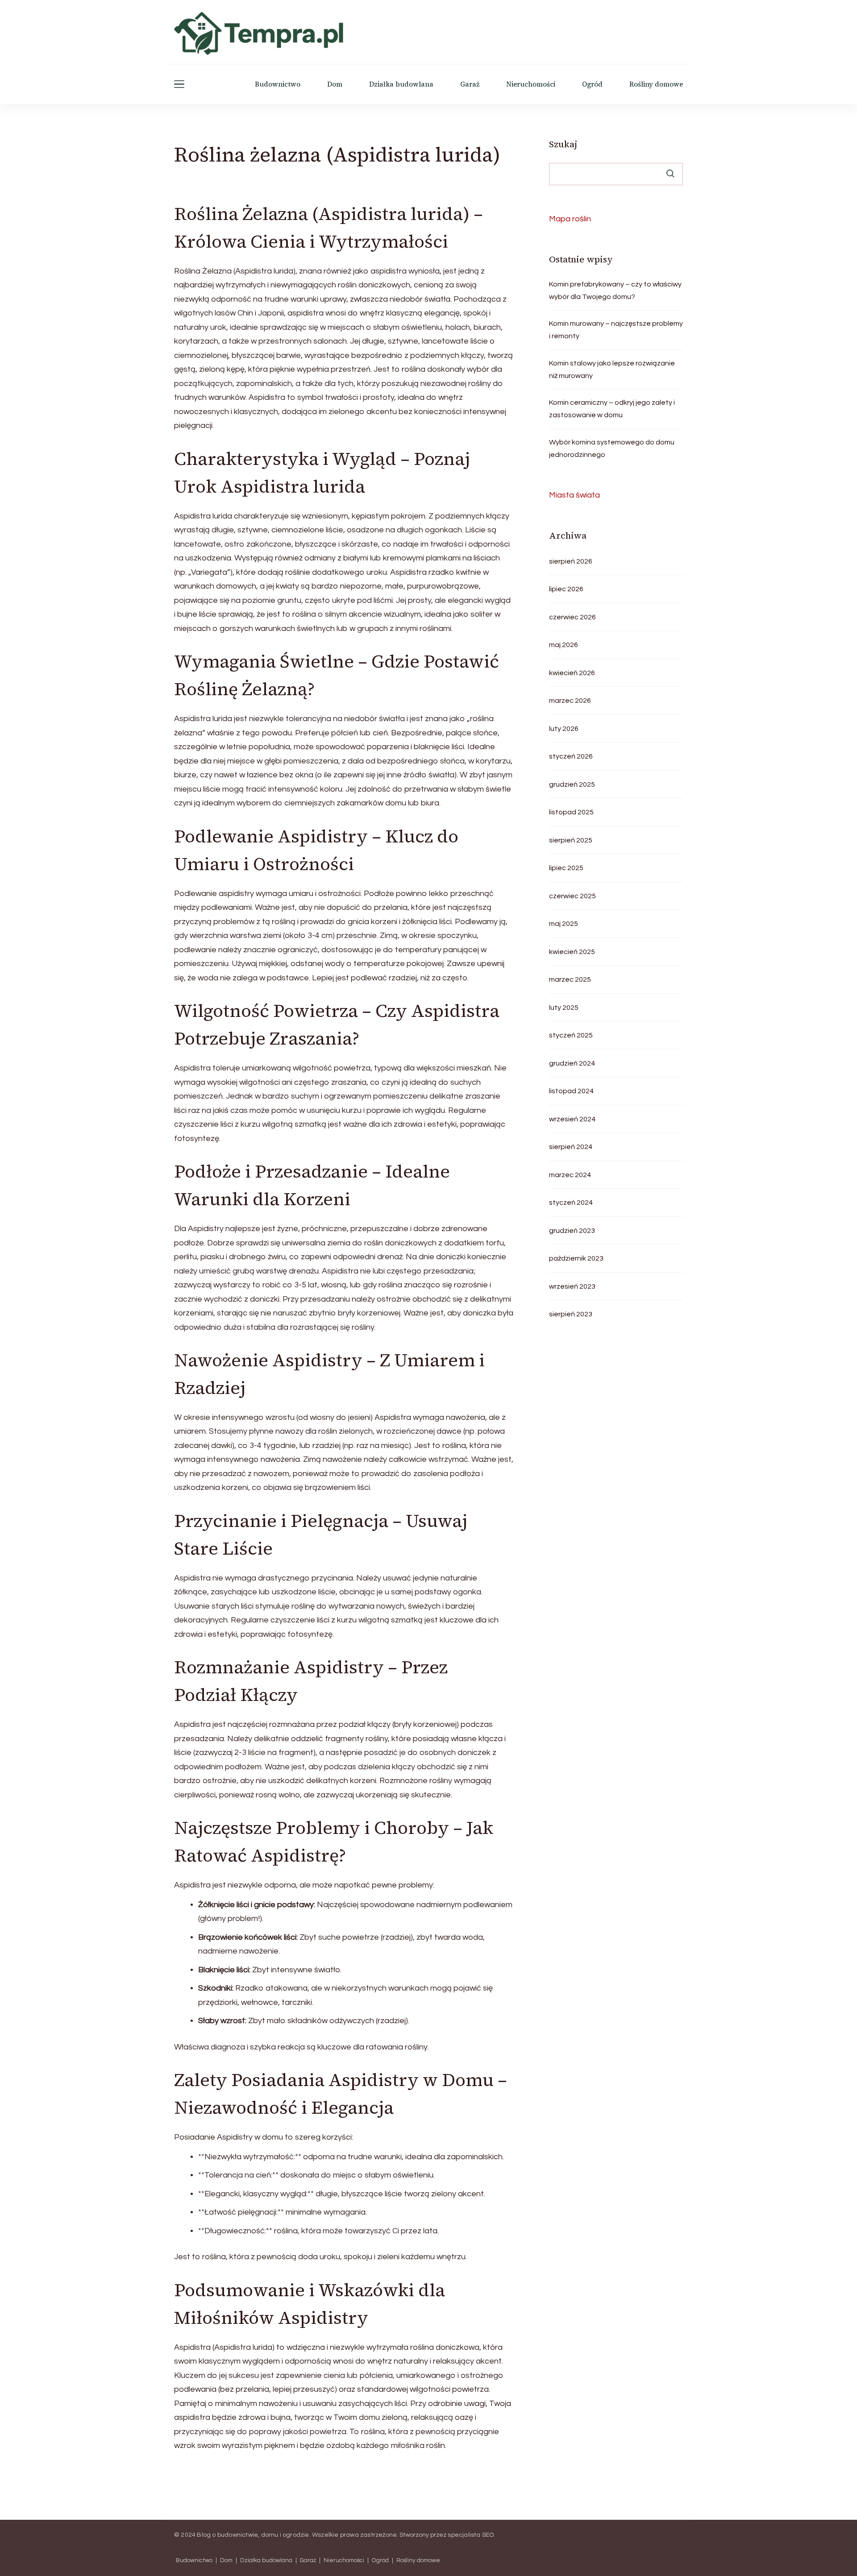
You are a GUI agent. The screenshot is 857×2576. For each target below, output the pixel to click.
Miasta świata (574, 495)
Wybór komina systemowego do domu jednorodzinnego (612, 448)
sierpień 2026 (571, 561)
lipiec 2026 (566, 589)
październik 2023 (576, 1258)
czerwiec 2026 (572, 617)
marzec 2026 (570, 701)
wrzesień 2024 (572, 1119)
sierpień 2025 (571, 840)
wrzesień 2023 (572, 1286)
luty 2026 (564, 729)
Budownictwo (278, 84)
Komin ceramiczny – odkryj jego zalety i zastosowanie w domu (612, 409)
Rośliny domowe (656, 84)
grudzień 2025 (572, 784)
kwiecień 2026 (572, 673)
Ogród (592, 84)
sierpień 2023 (571, 1314)
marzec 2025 (570, 979)
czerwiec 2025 (572, 896)
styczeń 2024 (571, 1203)
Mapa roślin (570, 219)
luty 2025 (564, 1008)
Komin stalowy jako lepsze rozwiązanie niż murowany (612, 369)
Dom (335, 84)
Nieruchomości (531, 84)
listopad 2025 (571, 812)
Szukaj (563, 144)
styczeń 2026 (571, 756)
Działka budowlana (401, 84)
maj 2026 (564, 645)
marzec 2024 (570, 1175)
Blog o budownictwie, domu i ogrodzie (253, 2535)
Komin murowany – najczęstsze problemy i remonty (616, 330)
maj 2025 (564, 924)
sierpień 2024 (571, 1147)
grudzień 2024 (572, 1063)
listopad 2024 (571, 1091)
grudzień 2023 (572, 1231)
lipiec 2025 (566, 868)
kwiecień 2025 (572, 952)
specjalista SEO (471, 2535)
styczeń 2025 (571, 1035)
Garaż (470, 84)
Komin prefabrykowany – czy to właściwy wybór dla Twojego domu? (615, 290)
